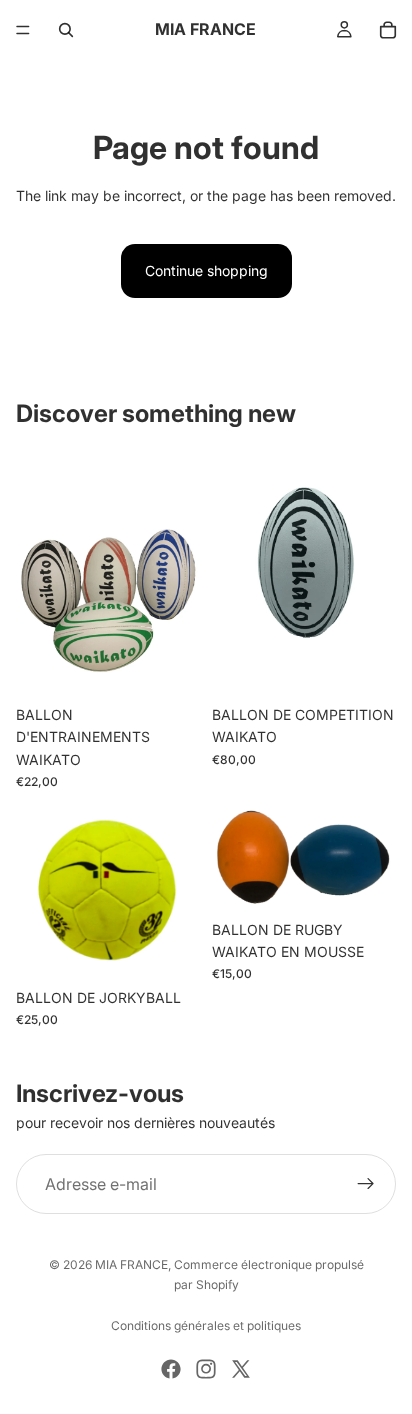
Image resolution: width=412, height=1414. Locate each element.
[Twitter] (241, 1369)
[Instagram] (206, 1369)
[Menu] (23, 30)
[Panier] (388, 30)
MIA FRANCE (131, 1264)
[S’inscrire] (366, 1184)
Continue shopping (206, 270)
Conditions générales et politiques (206, 1325)
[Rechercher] (66, 30)
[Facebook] (171, 1369)
